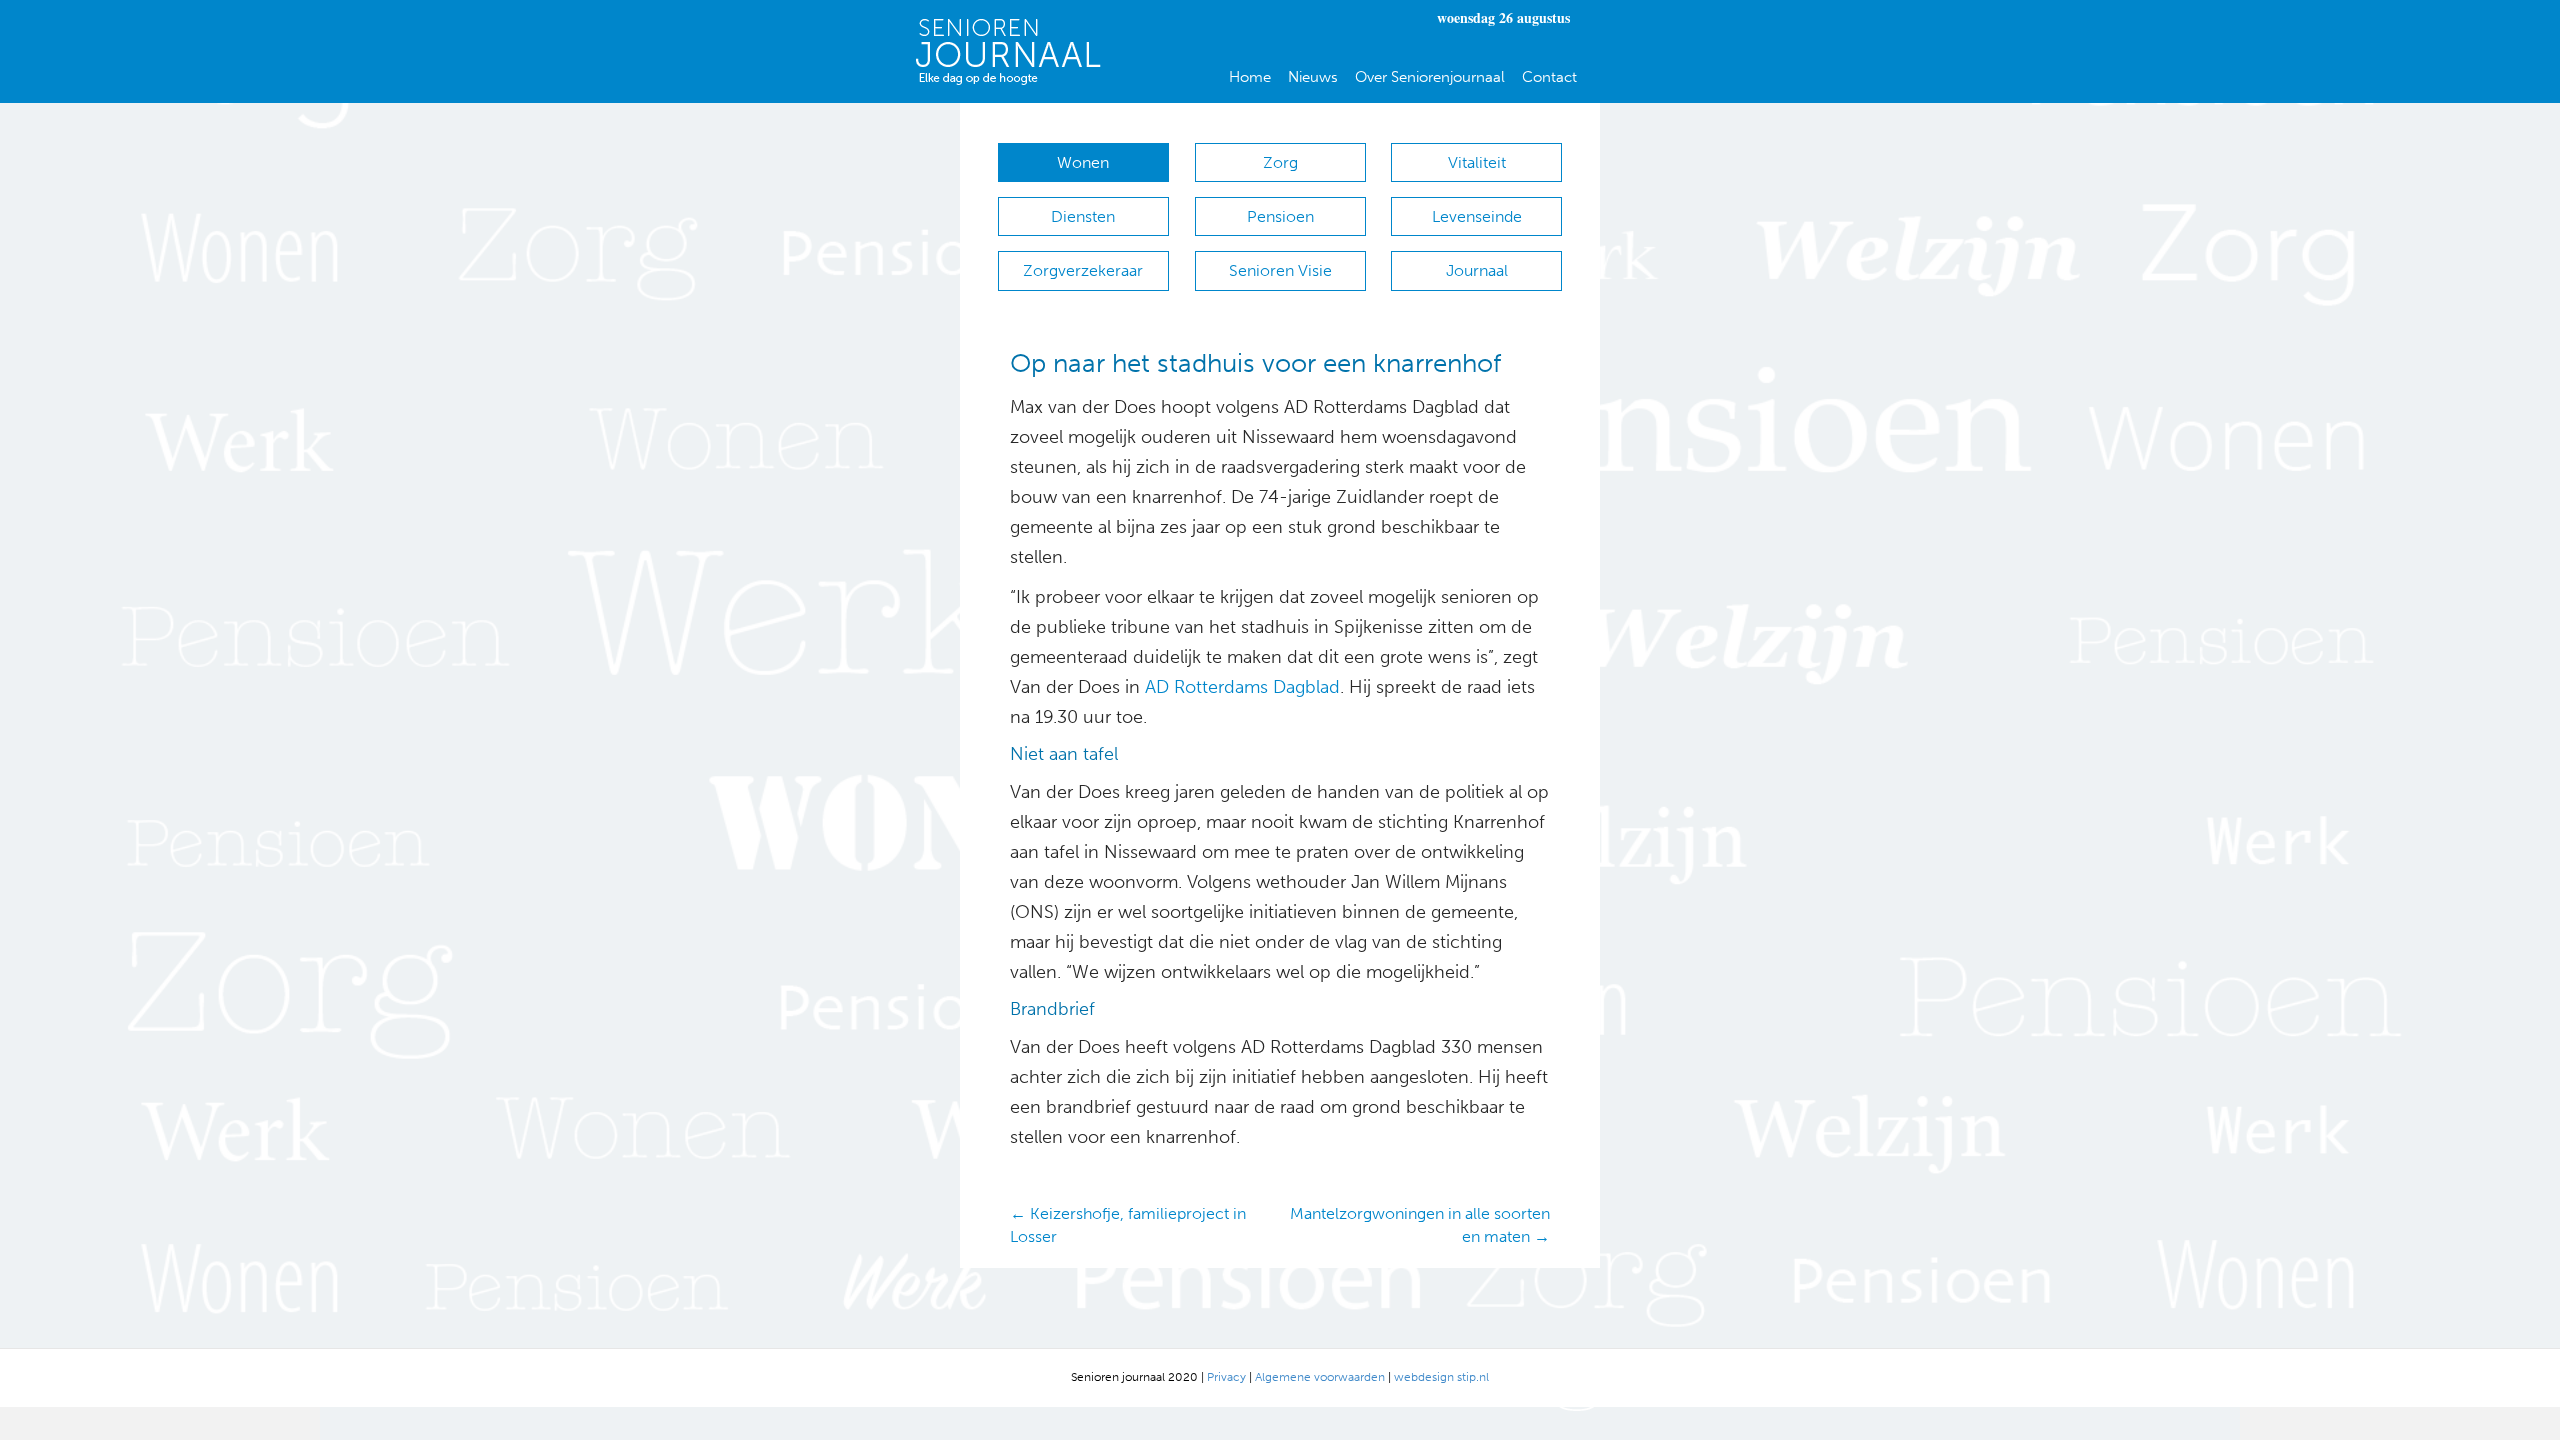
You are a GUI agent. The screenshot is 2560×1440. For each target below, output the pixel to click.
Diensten (1083, 216)
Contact (1549, 77)
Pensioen (1280, 216)
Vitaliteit (1477, 162)
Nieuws (1313, 77)
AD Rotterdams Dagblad (1242, 687)
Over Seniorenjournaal (1430, 77)
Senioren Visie (1280, 270)
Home (1250, 77)
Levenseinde (1477, 216)
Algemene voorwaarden (1320, 1377)
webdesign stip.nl (1441, 1377)
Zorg (1280, 162)
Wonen (1083, 162)
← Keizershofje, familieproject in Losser (1128, 1225)
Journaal (1477, 270)
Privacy (1226, 1377)
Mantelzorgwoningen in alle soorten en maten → (1420, 1225)
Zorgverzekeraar (1083, 270)
